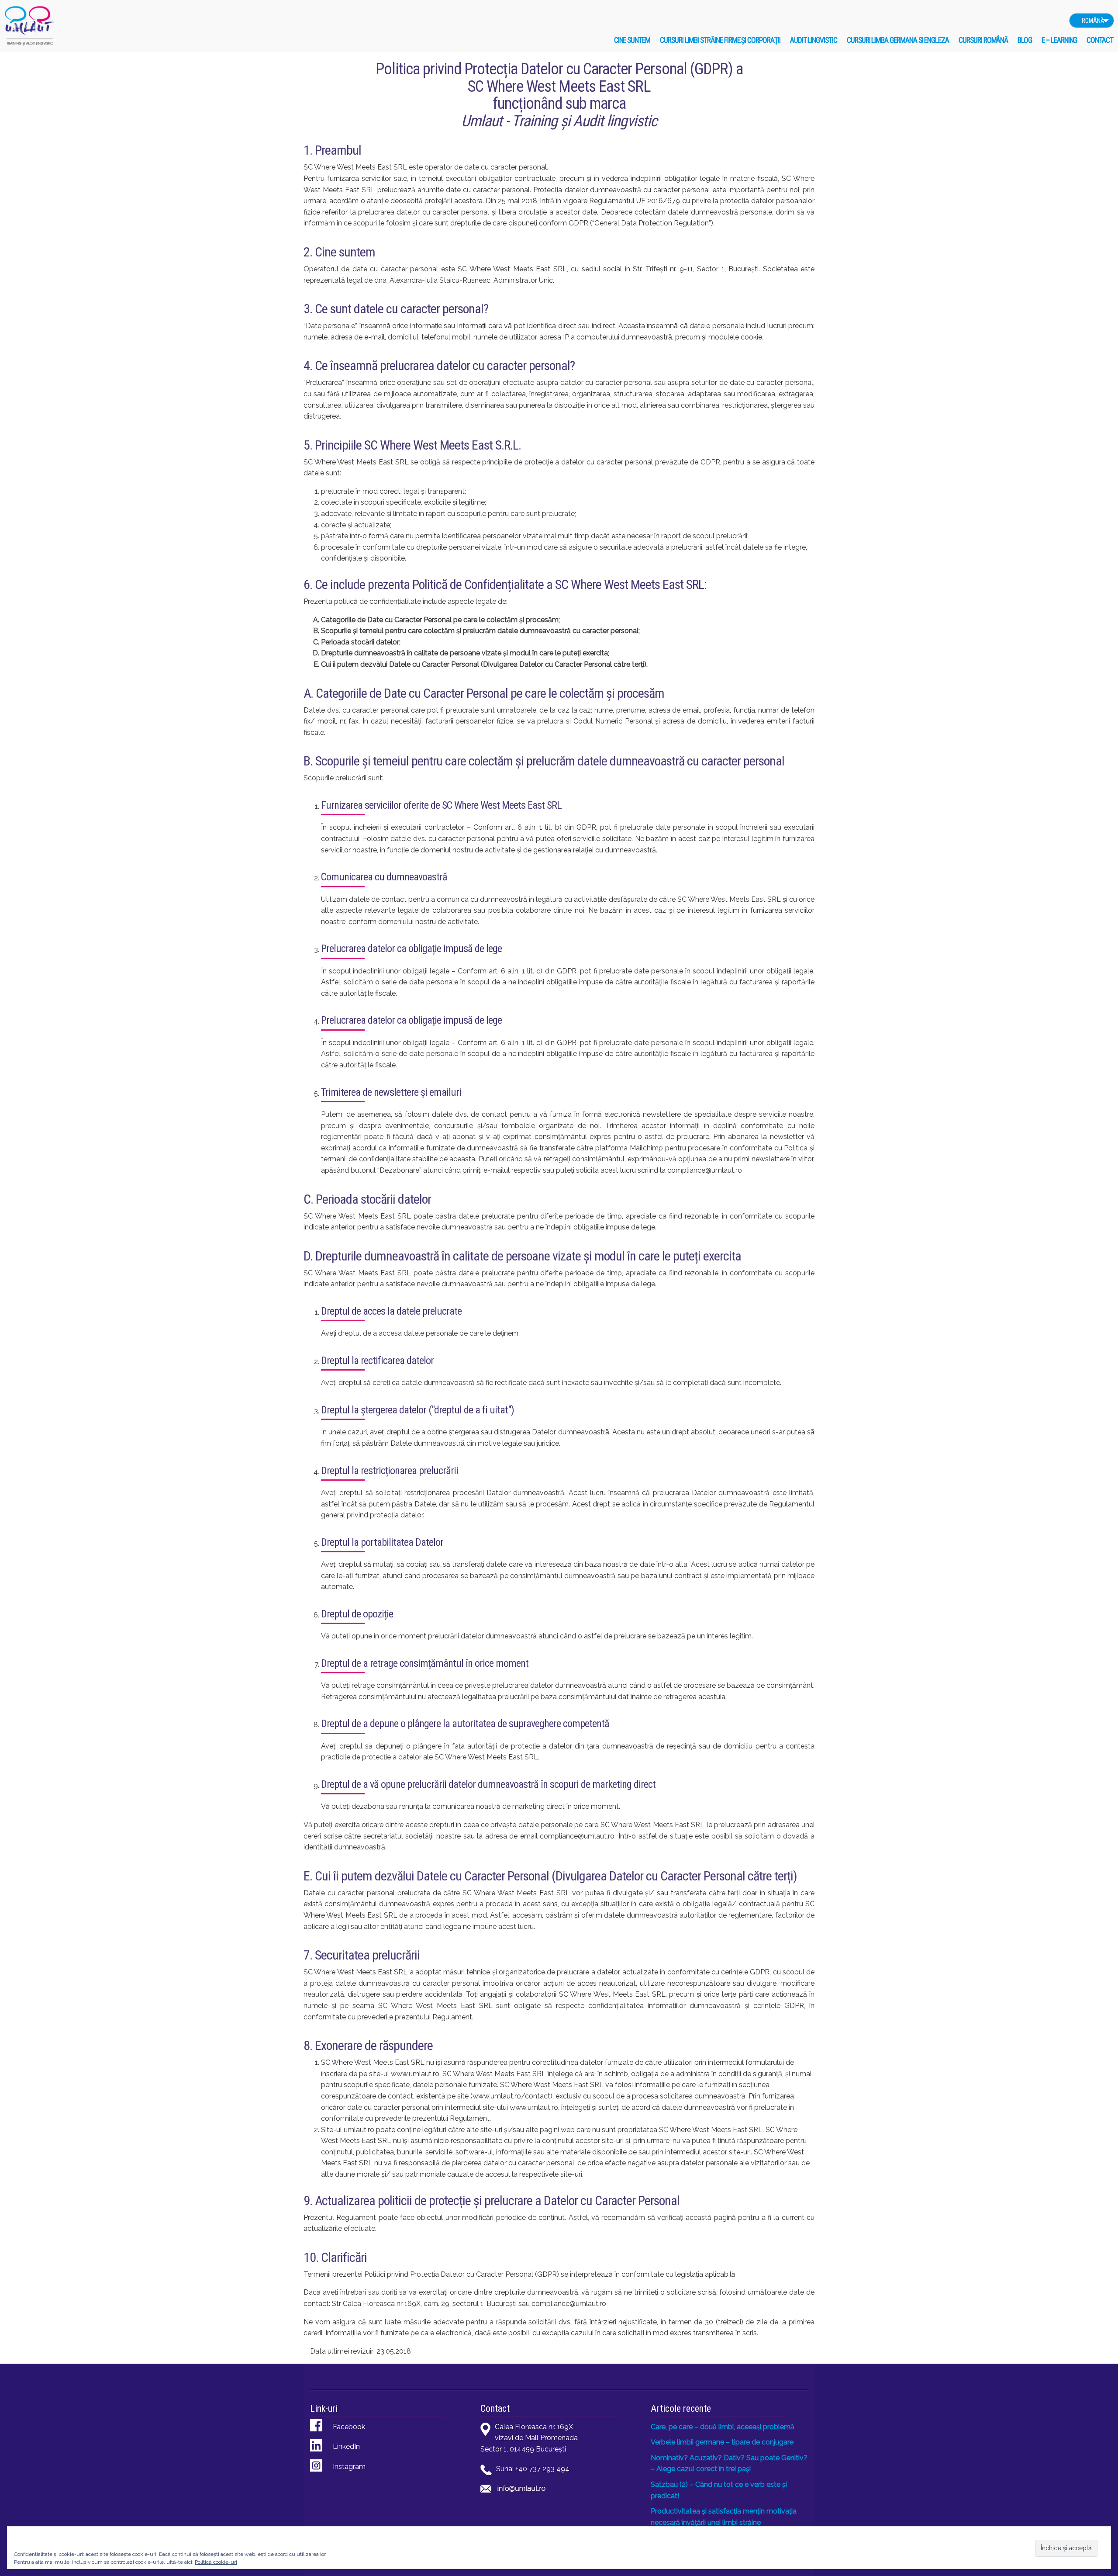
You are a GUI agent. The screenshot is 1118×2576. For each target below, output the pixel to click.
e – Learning (1059, 40)
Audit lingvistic (814, 40)
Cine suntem (632, 40)
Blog (1025, 40)
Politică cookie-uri (216, 2562)
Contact (1100, 40)
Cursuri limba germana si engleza (898, 40)
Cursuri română (983, 40)
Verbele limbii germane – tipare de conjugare (722, 2442)
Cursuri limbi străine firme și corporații (720, 40)
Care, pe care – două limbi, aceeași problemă (723, 2427)
